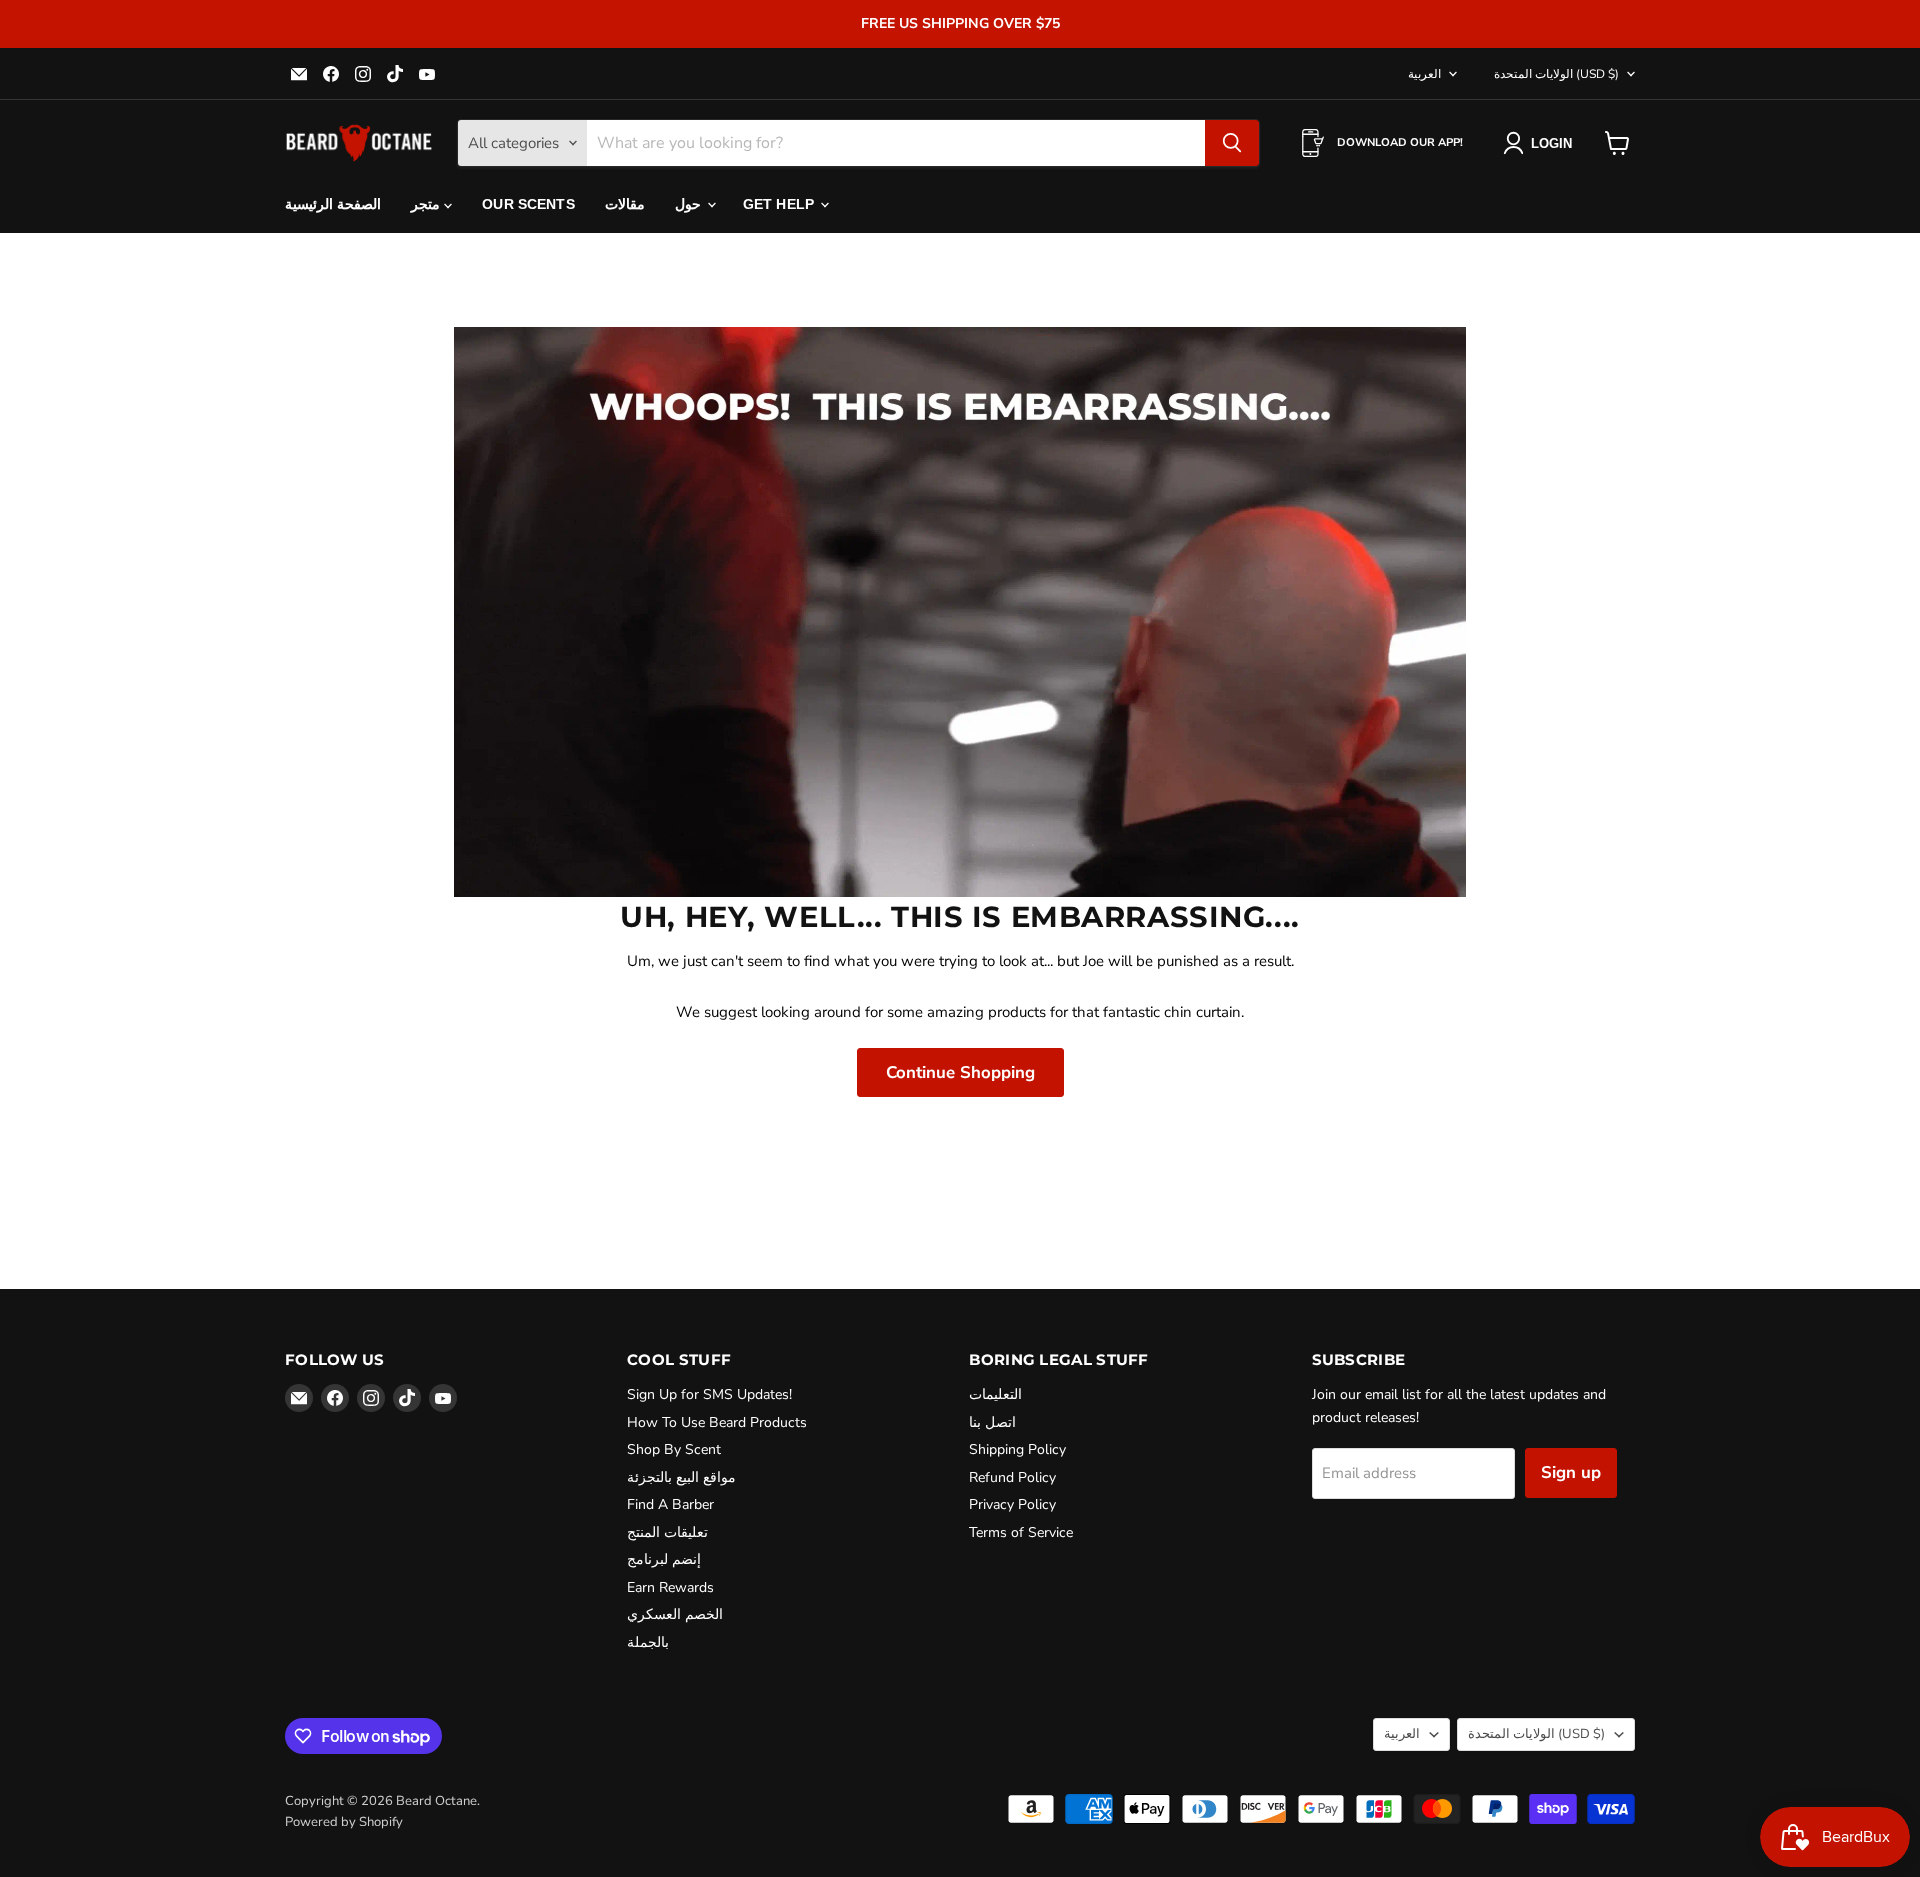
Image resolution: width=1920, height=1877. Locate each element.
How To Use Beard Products (717, 1422)
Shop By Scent (674, 1449)
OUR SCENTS (528, 204)
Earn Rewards (670, 1587)
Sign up (1571, 1472)
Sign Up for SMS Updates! (709, 1394)
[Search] (1232, 143)
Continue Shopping (960, 1072)
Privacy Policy (1012, 1504)
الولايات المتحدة (1556, 74)
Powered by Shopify (344, 1822)
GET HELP (780, 204)
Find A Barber (670, 1504)
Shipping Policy (1017, 1449)
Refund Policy (1012, 1477)
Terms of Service (1021, 1532)
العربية (1424, 74)
